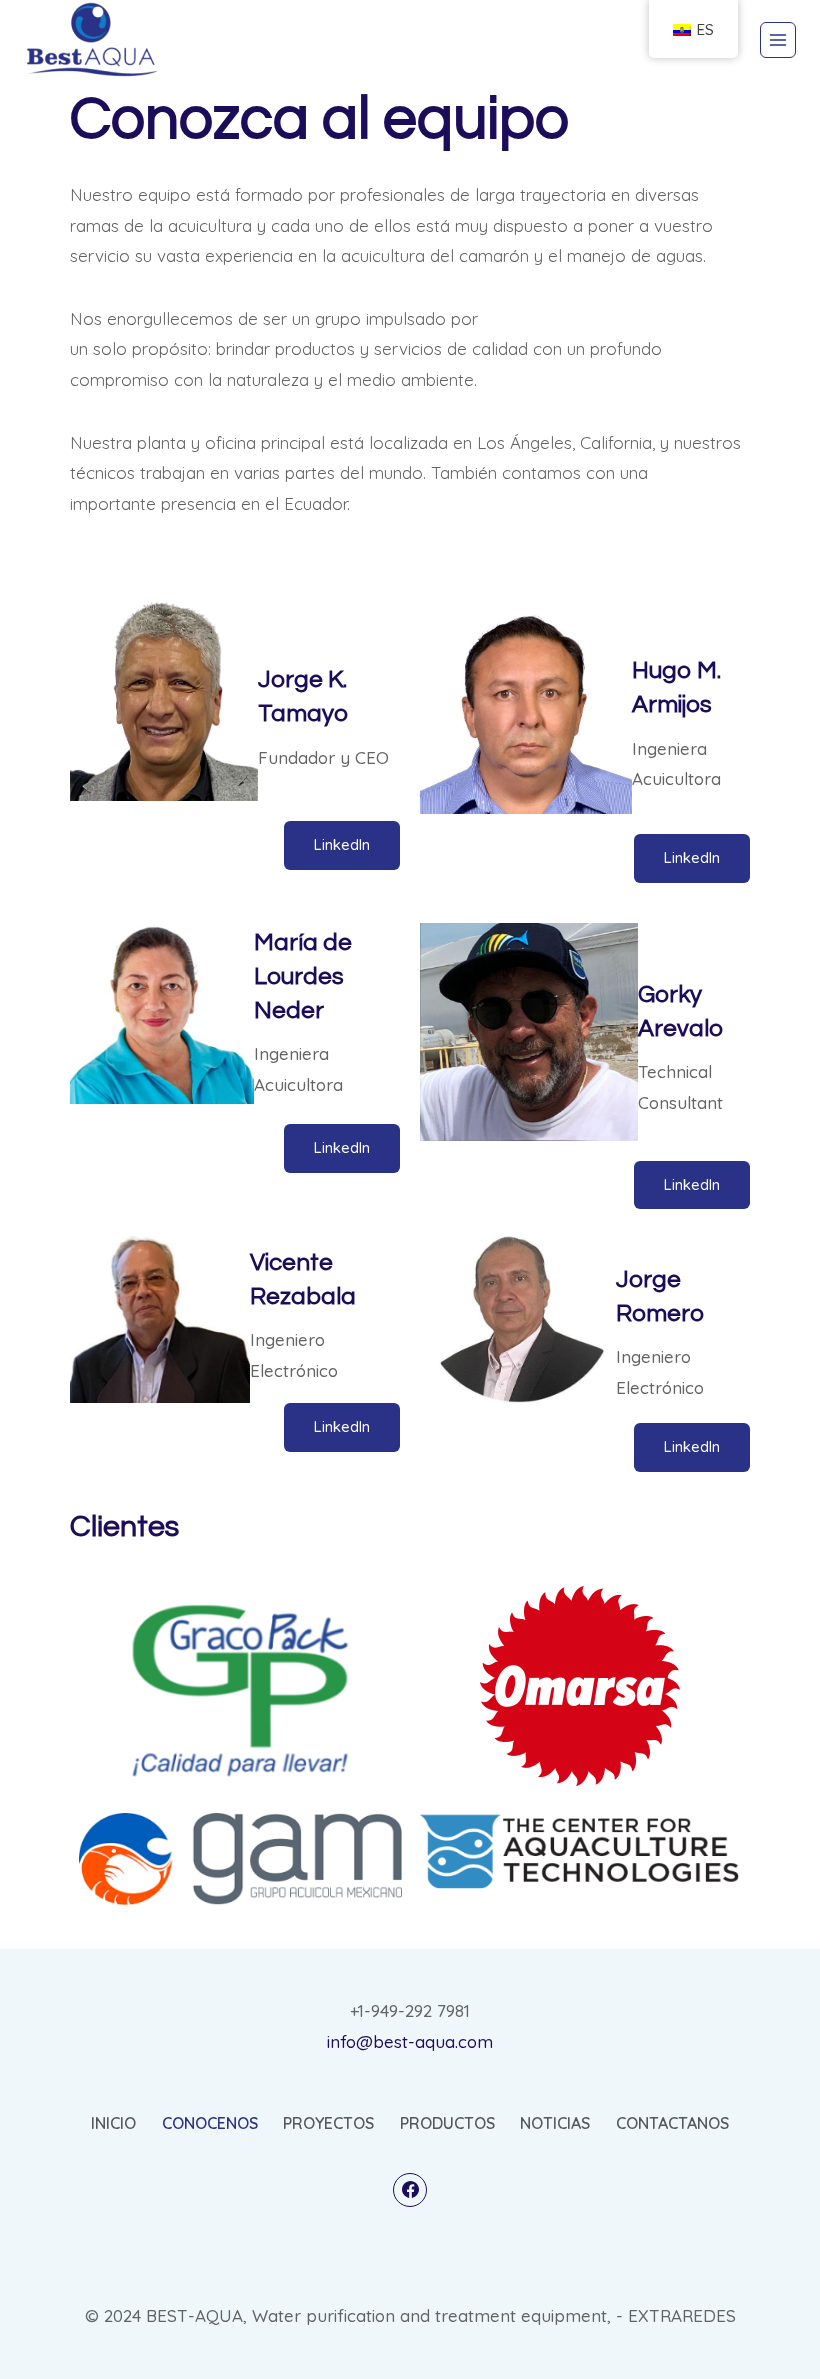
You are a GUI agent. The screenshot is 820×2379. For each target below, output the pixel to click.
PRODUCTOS (447, 2123)
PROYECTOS (328, 2123)
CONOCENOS (210, 2123)
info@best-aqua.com (410, 2041)
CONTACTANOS (672, 2123)
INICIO (113, 2123)
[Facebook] (410, 2190)
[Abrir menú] (778, 40)
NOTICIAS (555, 2123)
